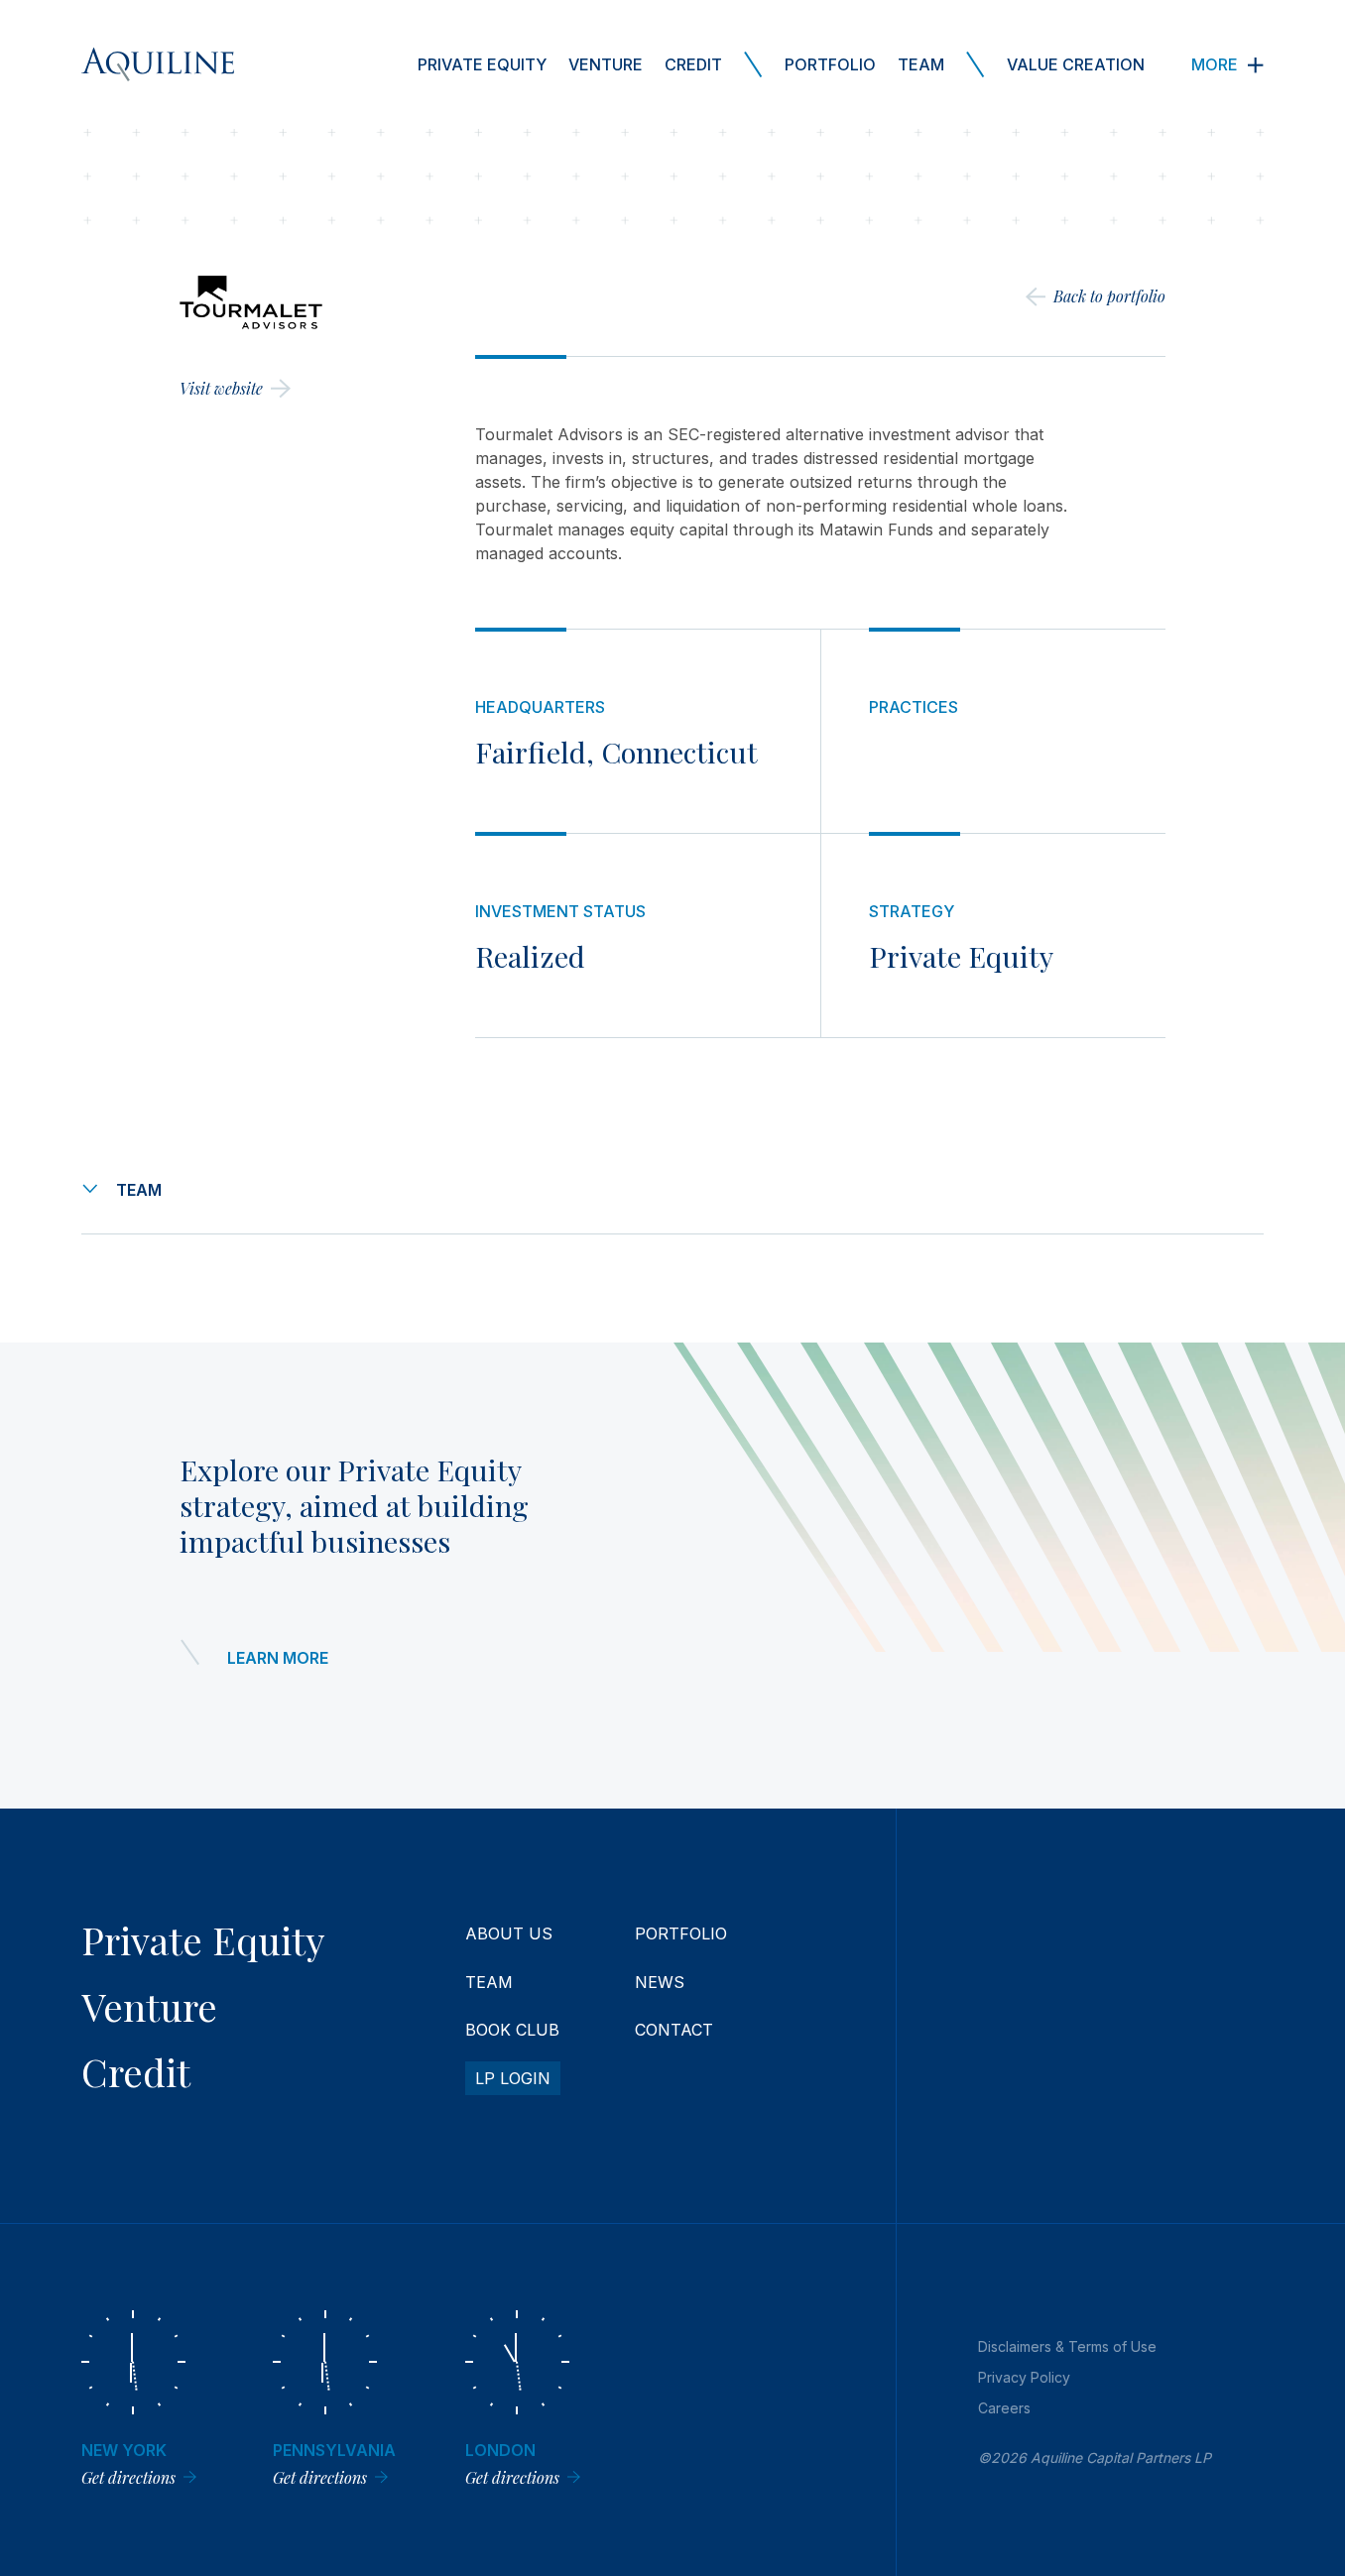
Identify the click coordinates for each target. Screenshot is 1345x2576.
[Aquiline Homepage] (158, 64)
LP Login (513, 2078)
